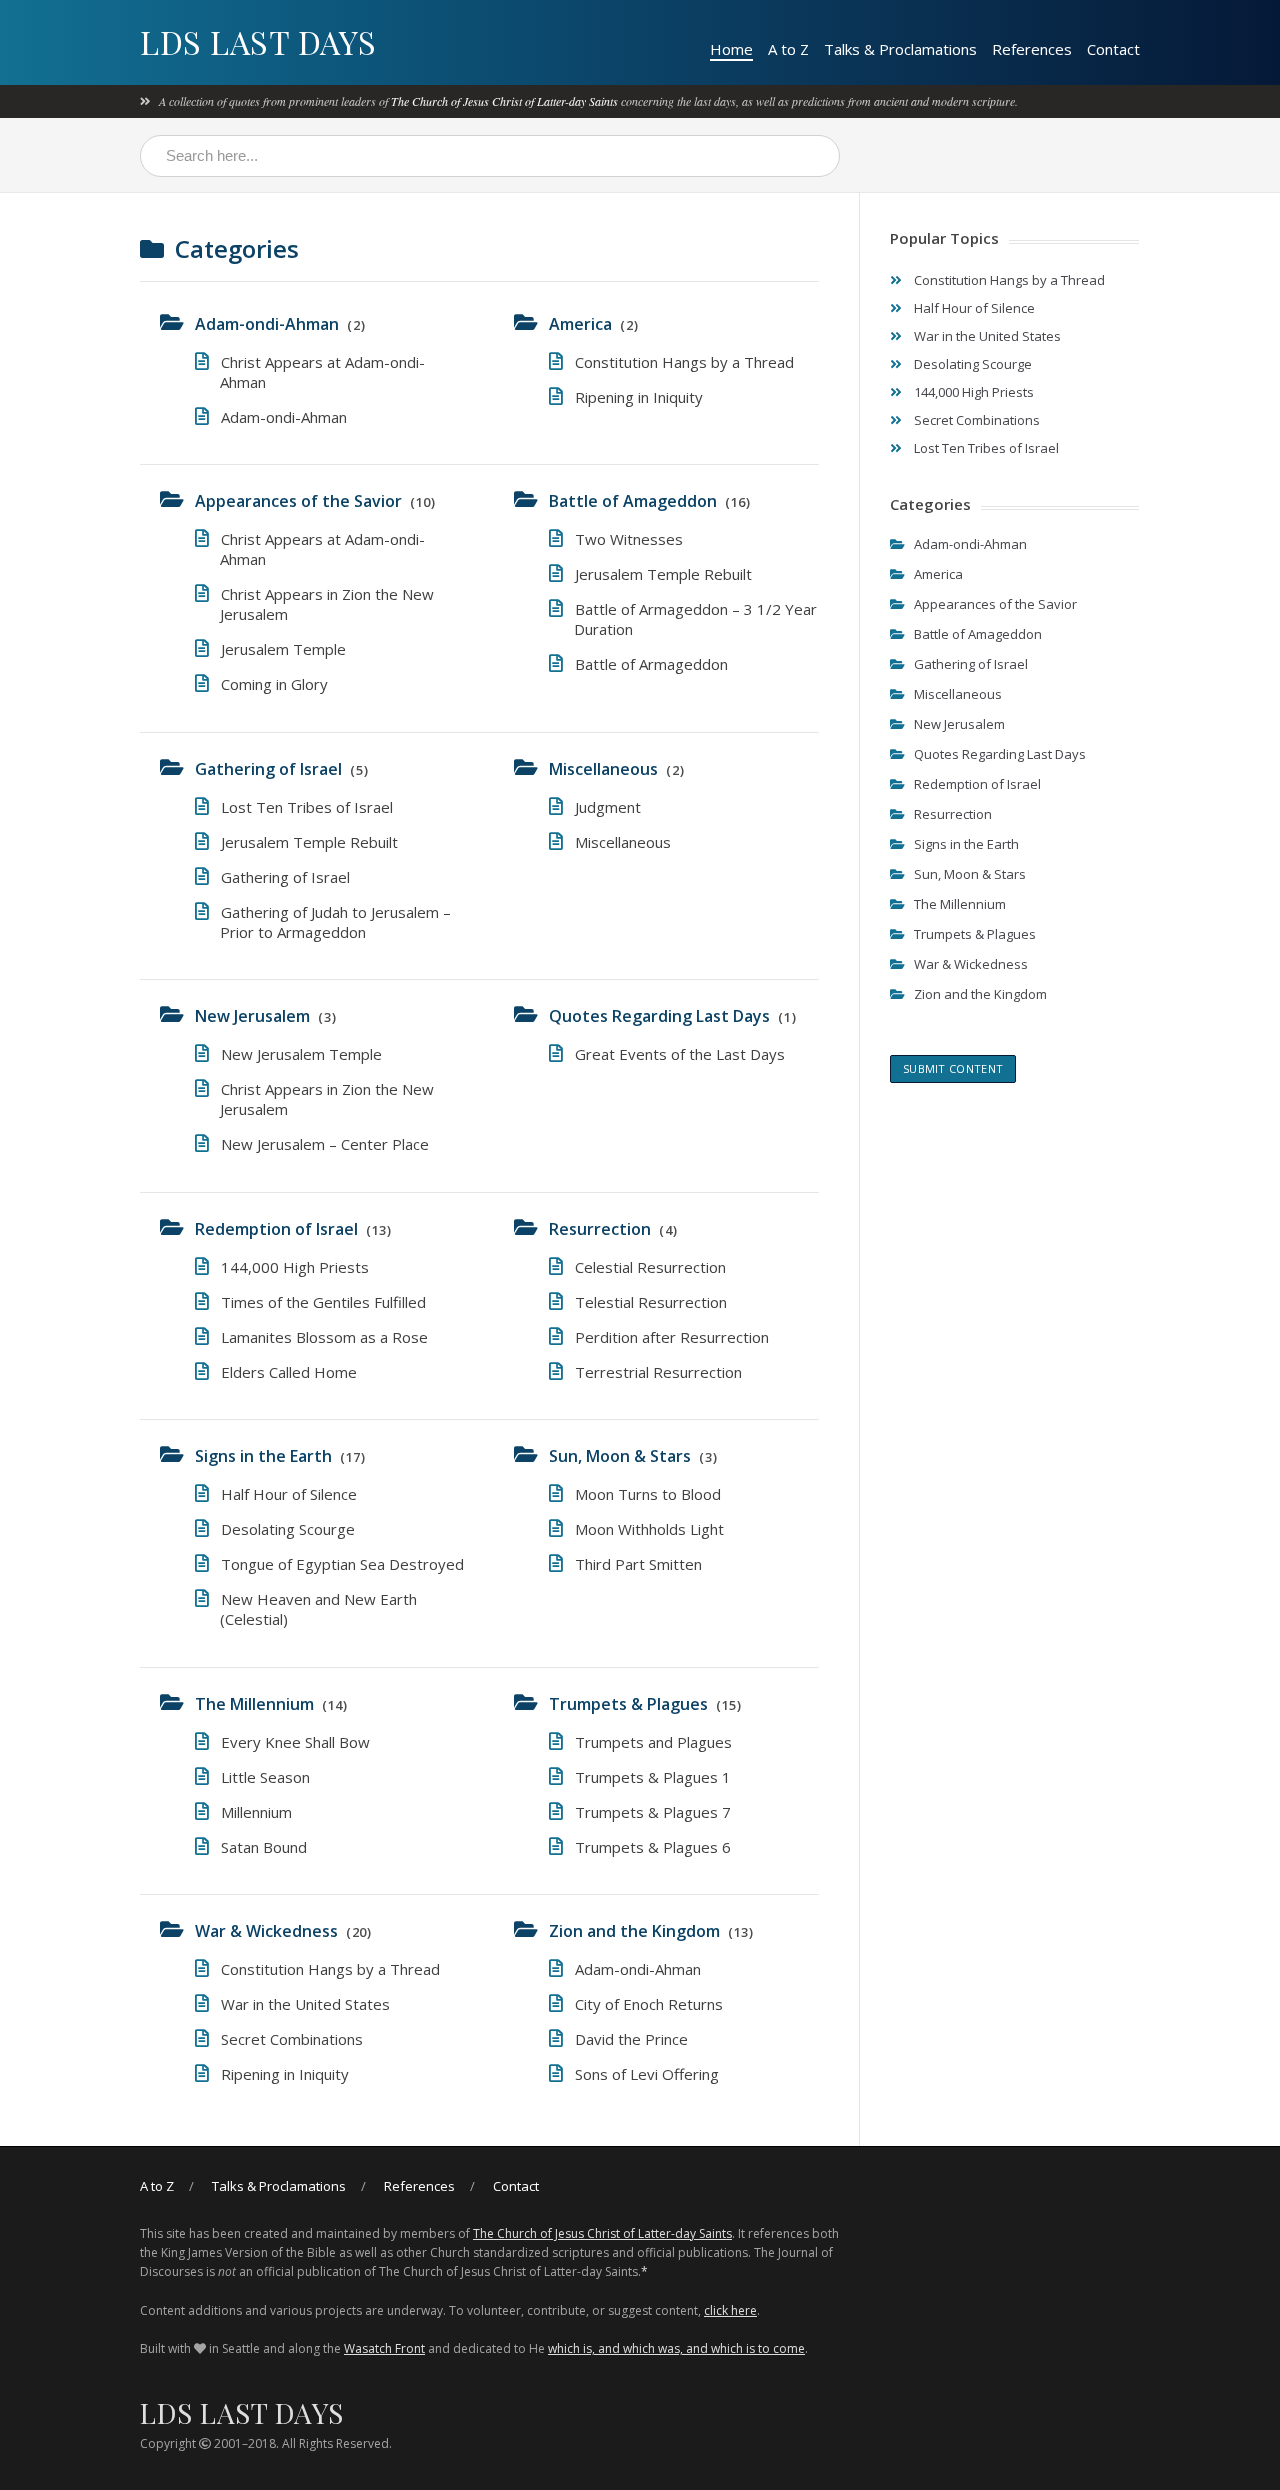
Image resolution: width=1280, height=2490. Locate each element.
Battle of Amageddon (633, 501)
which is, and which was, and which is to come (676, 2348)
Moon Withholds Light (649, 1529)
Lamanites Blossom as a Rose (324, 1337)
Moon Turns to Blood (648, 1494)
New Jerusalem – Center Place (325, 1144)
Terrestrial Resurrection (658, 1372)
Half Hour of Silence (289, 1494)
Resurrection (600, 1229)
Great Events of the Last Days (680, 1054)
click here (730, 2310)
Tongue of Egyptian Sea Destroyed (342, 1564)
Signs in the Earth (263, 1456)
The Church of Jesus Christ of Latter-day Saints (504, 101)
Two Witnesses (629, 539)
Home (731, 49)
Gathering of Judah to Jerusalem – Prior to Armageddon (335, 922)
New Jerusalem (252, 1016)
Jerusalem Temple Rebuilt (663, 574)
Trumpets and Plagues (653, 1742)
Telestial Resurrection (651, 1302)
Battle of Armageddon (651, 664)
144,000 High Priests (295, 1267)
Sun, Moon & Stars (620, 1456)
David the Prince (631, 2039)
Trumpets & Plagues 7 (653, 1812)
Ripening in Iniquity (639, 397)
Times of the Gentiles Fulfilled (323, 1302)
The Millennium (254, 1704)
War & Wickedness (266, 1931)
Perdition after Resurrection (672, 1337)
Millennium (256, 1812)
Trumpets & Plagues (628, 1704)
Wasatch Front (384, 2348)
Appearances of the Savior (298, 501)
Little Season (265, 1777)
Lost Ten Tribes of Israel (307, 807)
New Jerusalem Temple (301, 1054)
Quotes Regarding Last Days (659, 1016)
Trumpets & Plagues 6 (653, 1847)
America (580, 324)
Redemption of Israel (276, 1229)
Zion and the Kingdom (634, 1931)
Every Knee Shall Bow (295, 1742)
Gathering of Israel (268, 769)
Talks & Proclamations (900, 49)
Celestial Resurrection (650, 1267)
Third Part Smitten (638, 1564)
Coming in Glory (274, 684)
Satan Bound (264, 1847)
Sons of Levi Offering (647, 2074)
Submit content (953, 1068)
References (1032, 49)
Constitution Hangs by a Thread (684, 362)
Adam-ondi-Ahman (267, 324)
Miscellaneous (603, 769)
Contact (1113, 49)
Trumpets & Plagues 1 (653, 1777)
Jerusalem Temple (283, 649)
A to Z (788, 49)
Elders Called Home (289, 1372)
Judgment (608, 807)
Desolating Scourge (288, 1529)
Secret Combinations (292, 2039)
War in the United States (305, 2004)
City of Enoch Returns (649, 2004)
